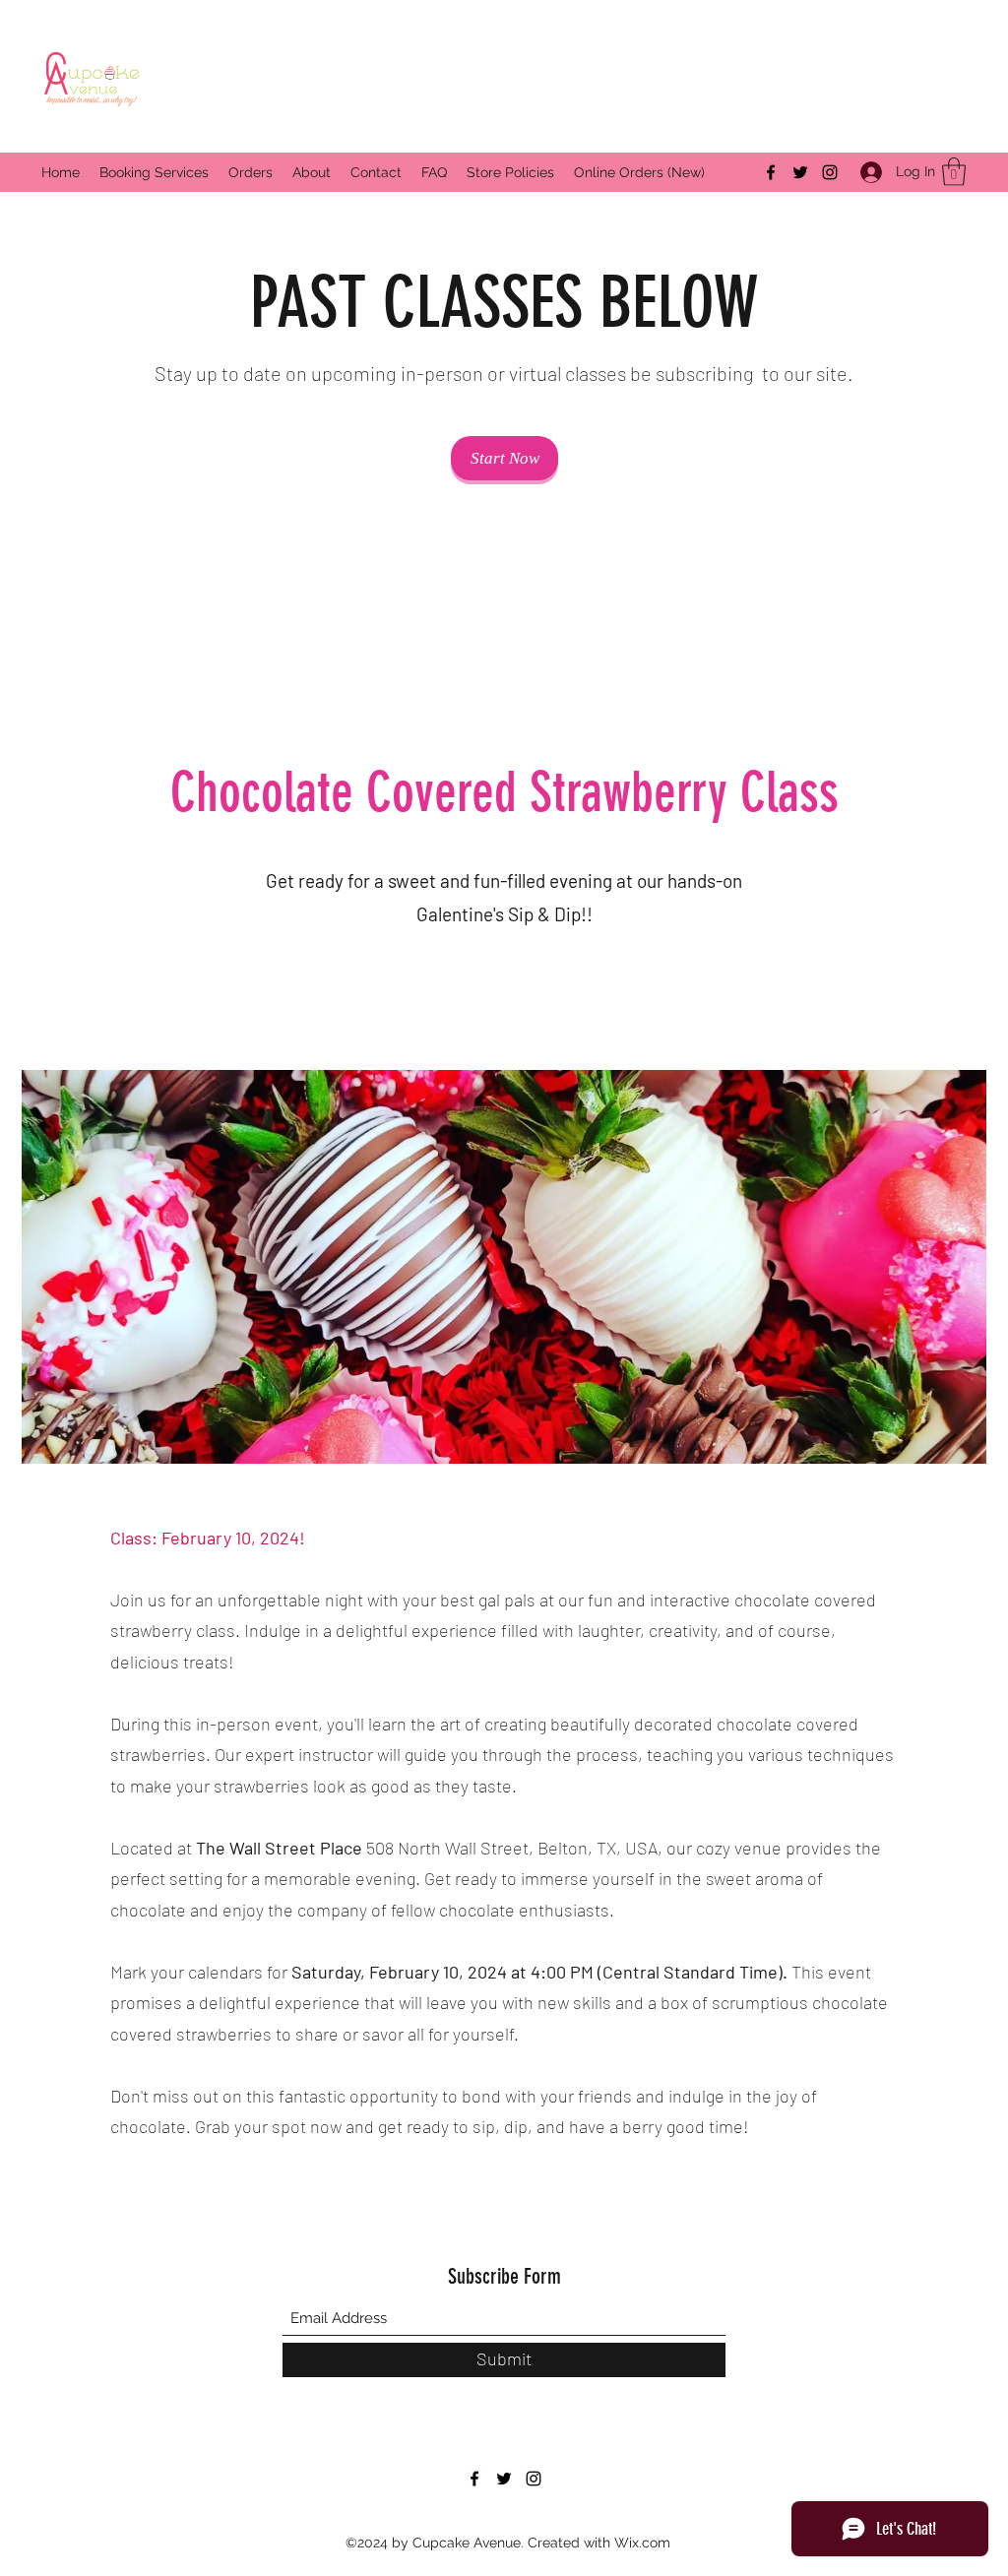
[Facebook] (771, 172)
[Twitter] (800, 172)
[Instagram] (830, 172)
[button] (954, 172)
